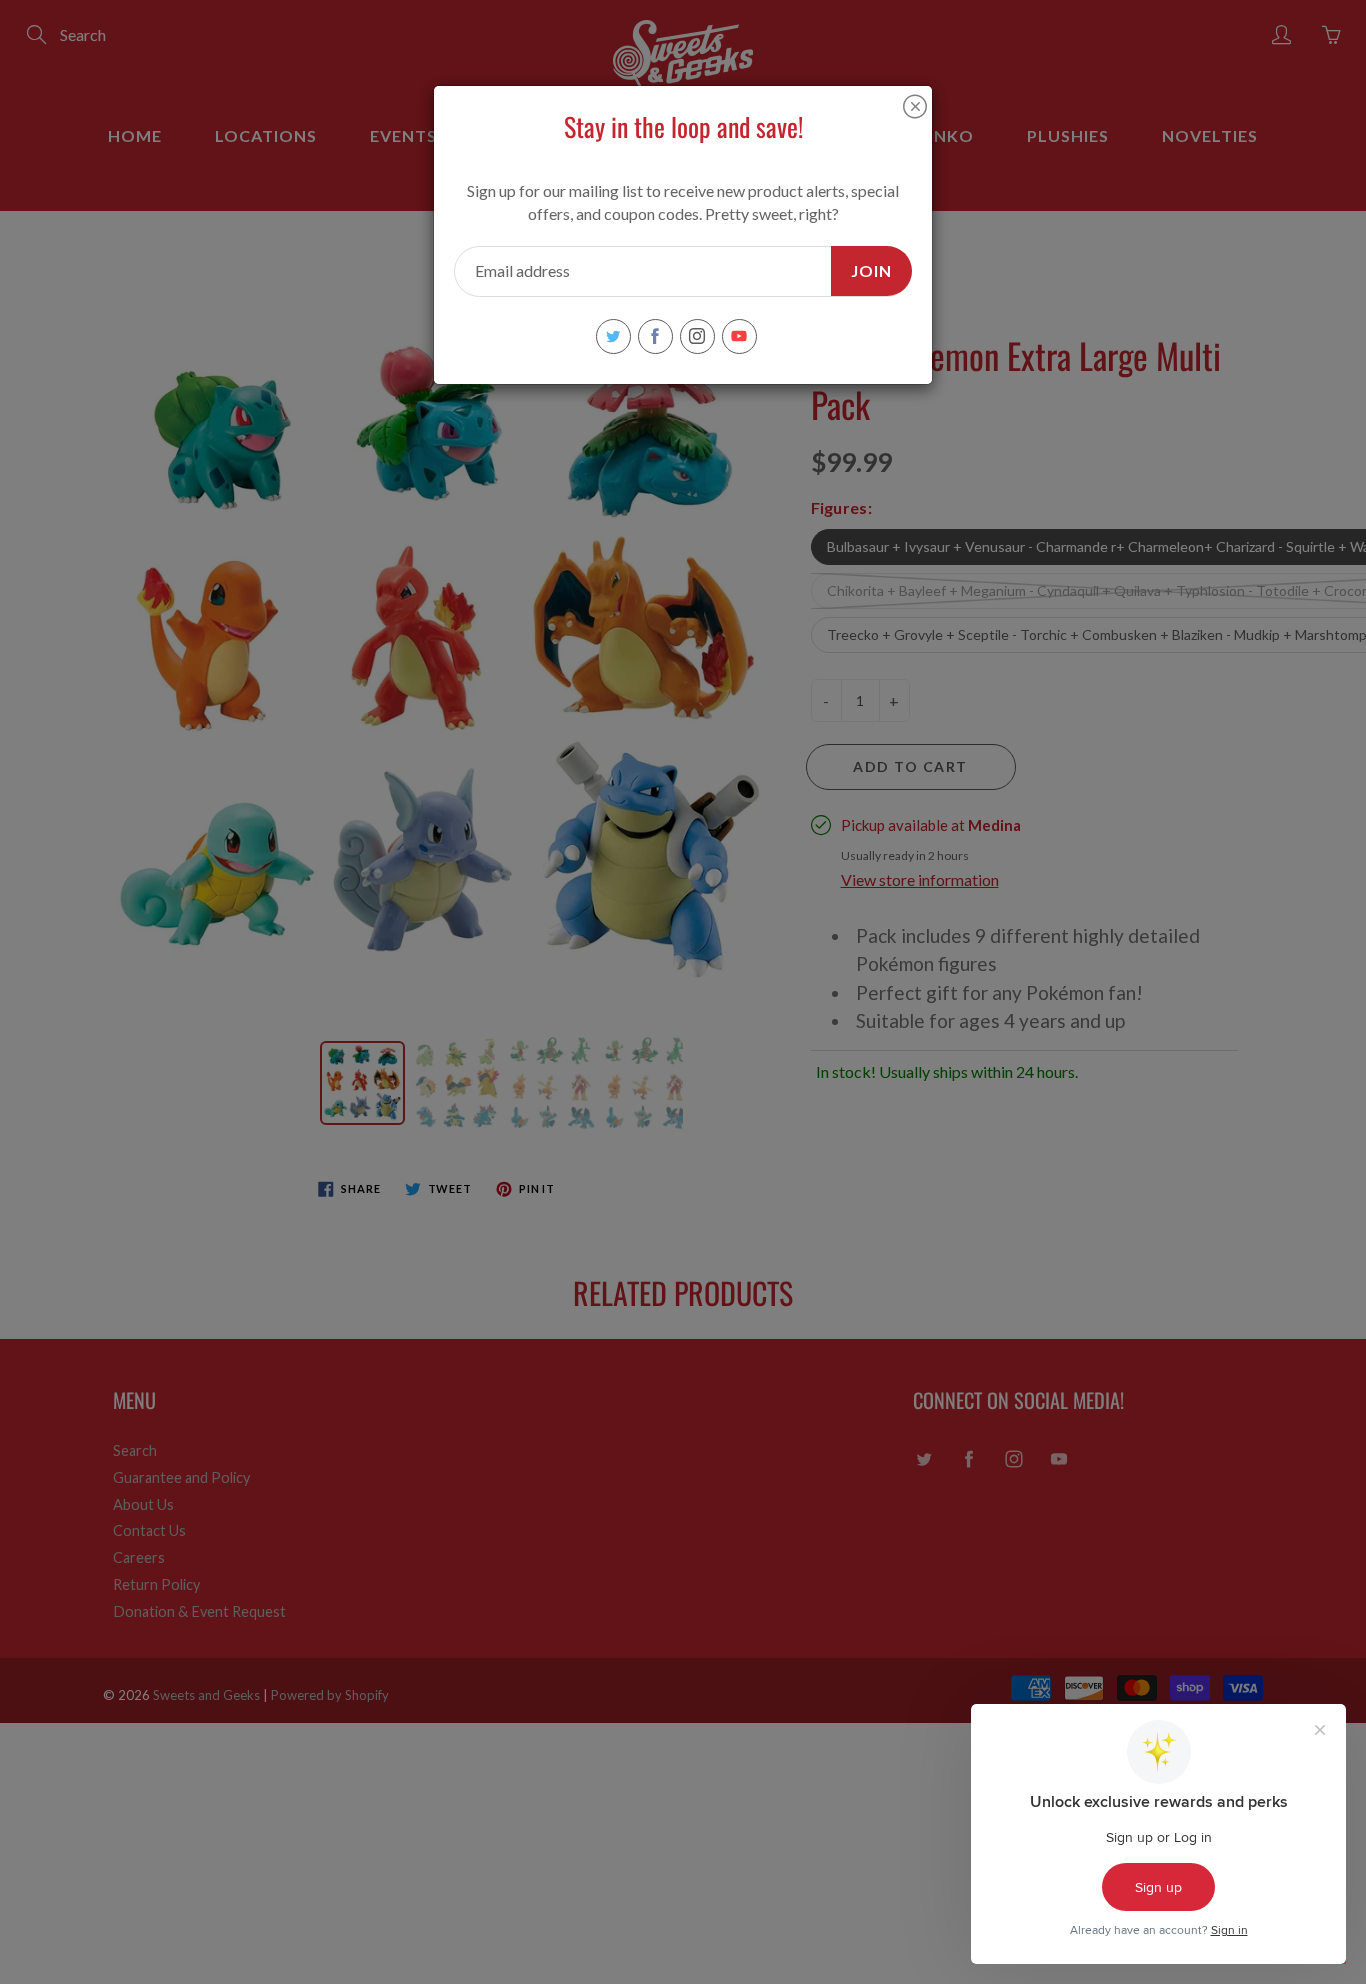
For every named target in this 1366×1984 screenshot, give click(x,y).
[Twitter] (613, 336)
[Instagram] (697, 336)
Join (871, 270)
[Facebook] (655, 336)
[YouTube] (739, 336)
